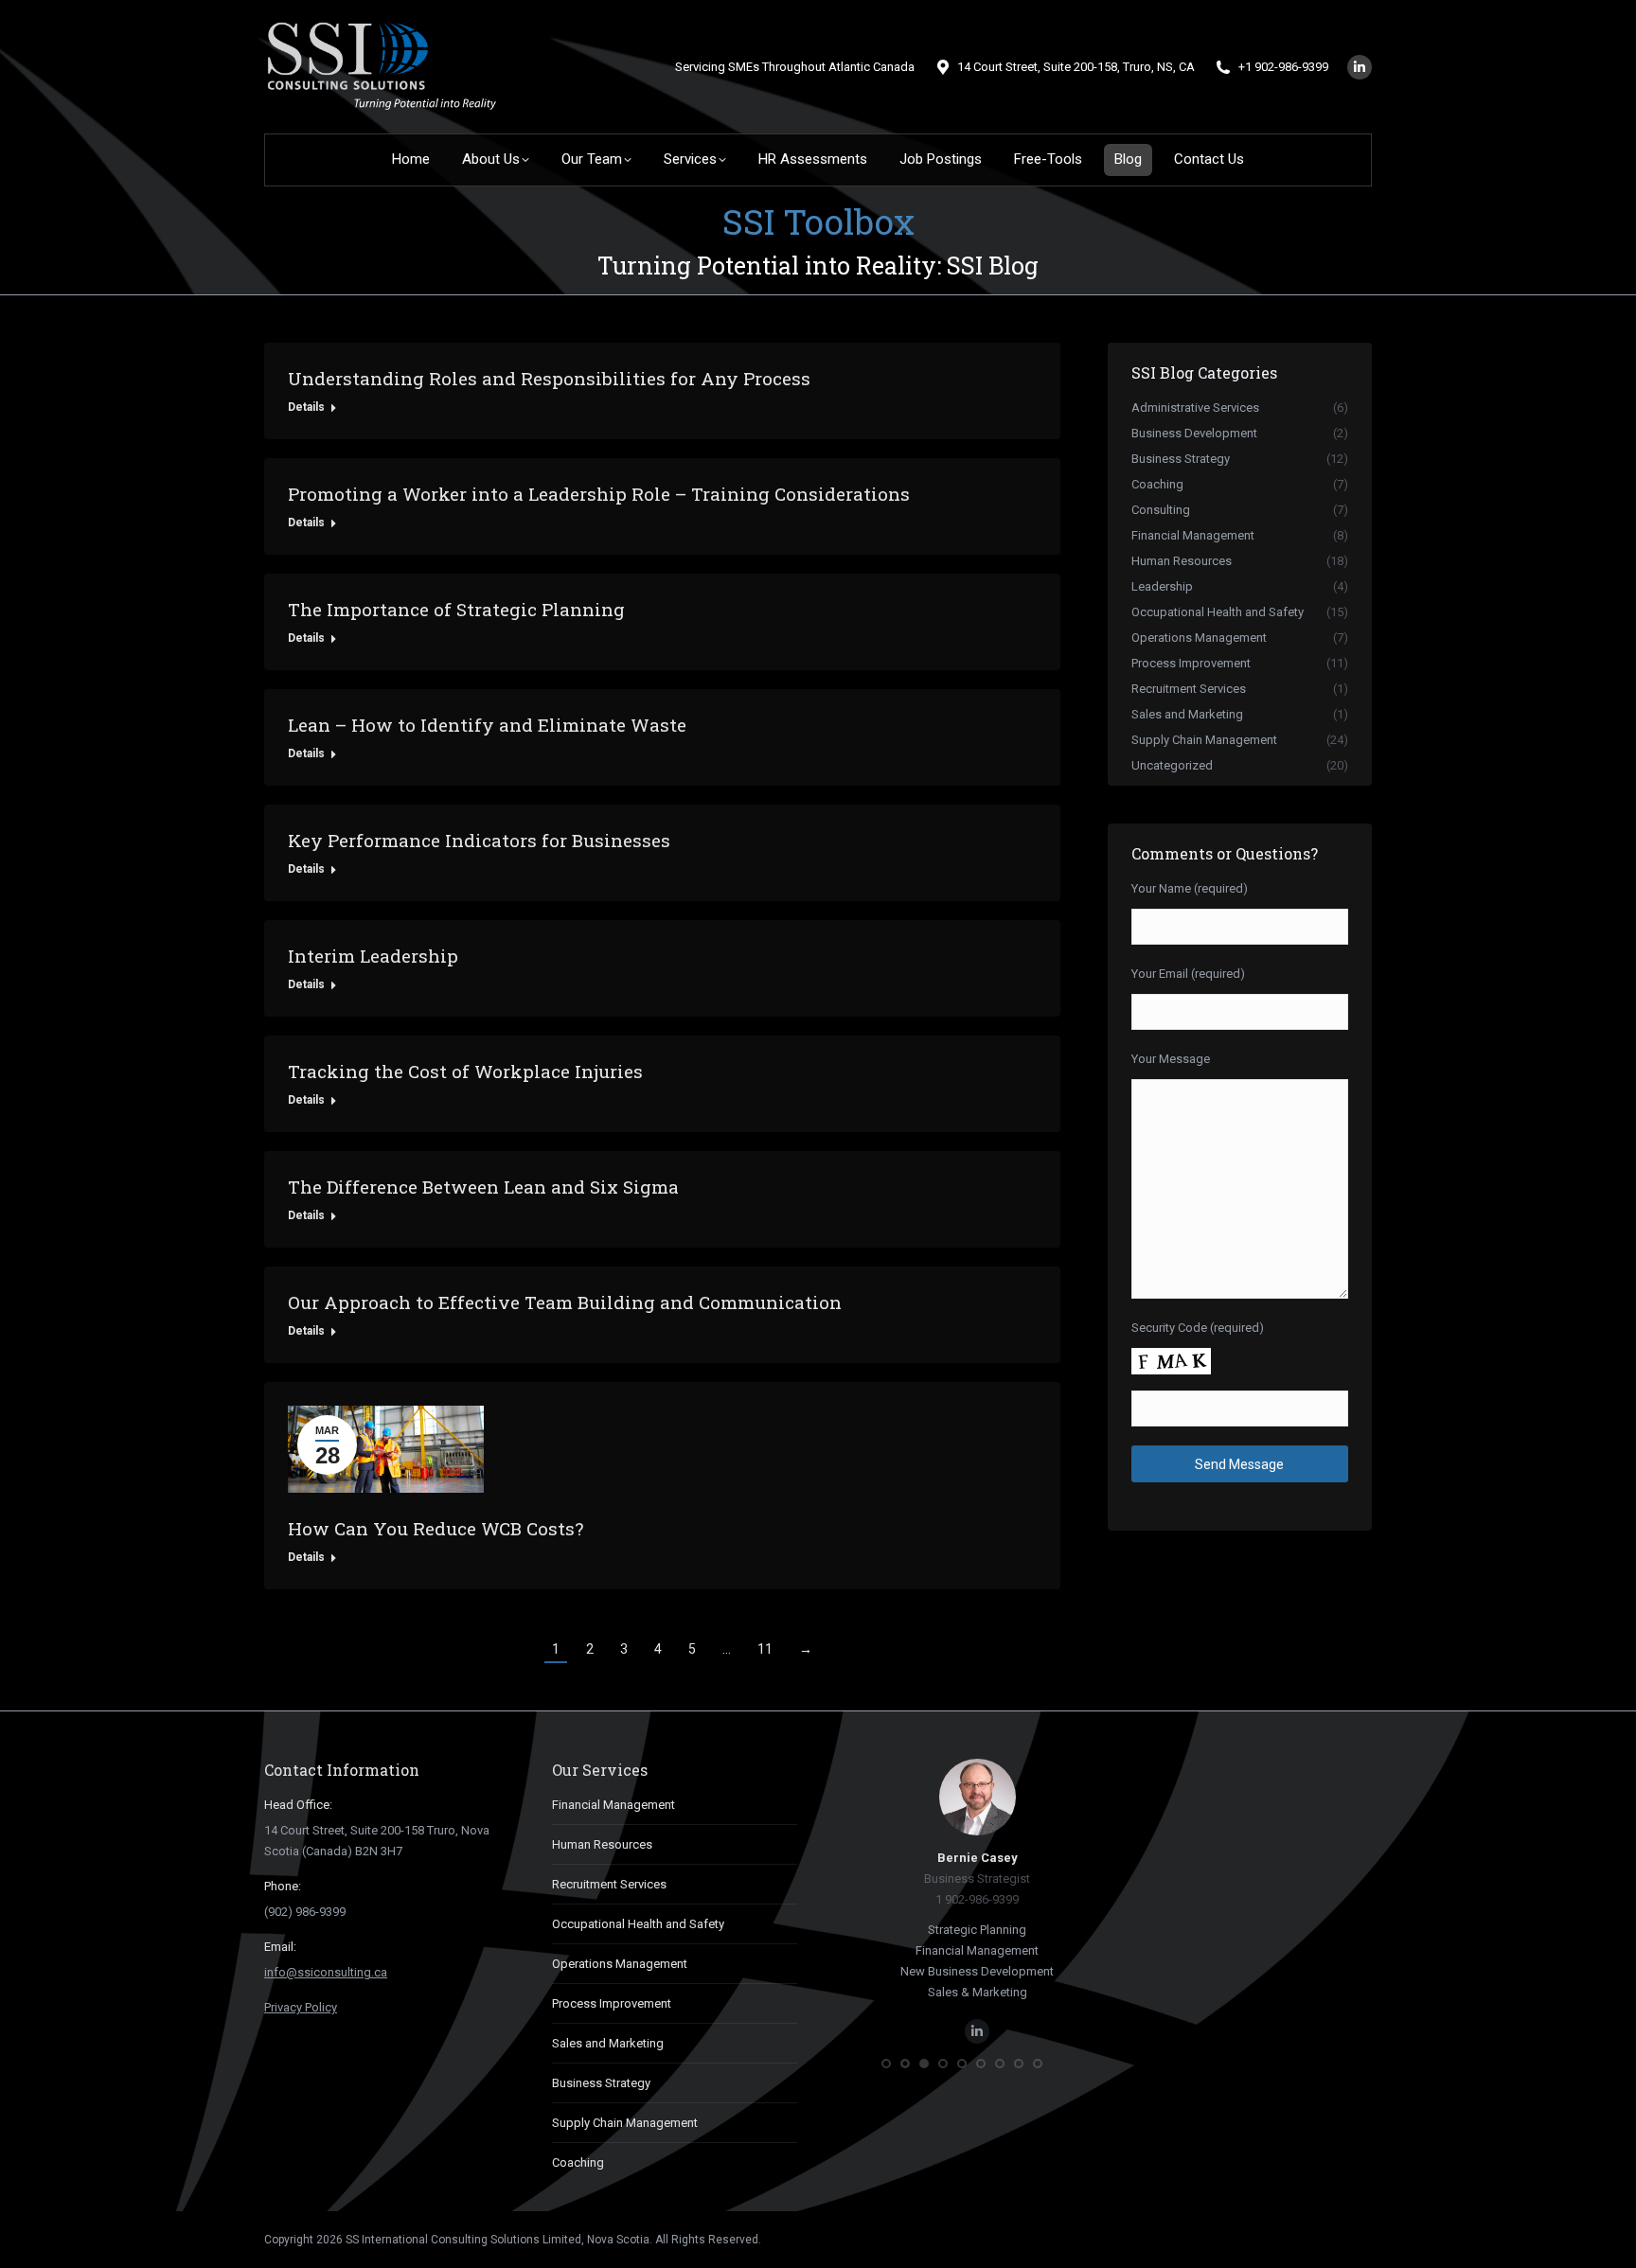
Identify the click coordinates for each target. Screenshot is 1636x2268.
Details (306, 407)
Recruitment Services (609, 1884)
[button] (886, 2064)
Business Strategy (601, 2083)
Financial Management (613, 1805)
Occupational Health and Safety (638, 1924)
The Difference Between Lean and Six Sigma (483, 1187)
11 (765, 1649)
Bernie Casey (962, 1858)
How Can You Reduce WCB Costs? (436, 1528)
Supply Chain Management (625, 2123)
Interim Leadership (373, 956)
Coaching (578, 2162)
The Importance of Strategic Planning (456, 609)
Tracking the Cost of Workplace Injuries (465, 1071)
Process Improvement (612, 2003)
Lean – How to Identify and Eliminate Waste (487, 725)
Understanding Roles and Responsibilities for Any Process (549, 378)
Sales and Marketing (608, 2043)
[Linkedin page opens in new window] (1360, 67)
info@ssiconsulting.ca (326, 1972)
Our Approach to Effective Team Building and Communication (565, 1302)
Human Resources (602, 1844)
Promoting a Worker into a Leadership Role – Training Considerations (599, 494)
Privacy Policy (301, 2007)
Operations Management (620, 1964)
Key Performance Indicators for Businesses (479, 840)
